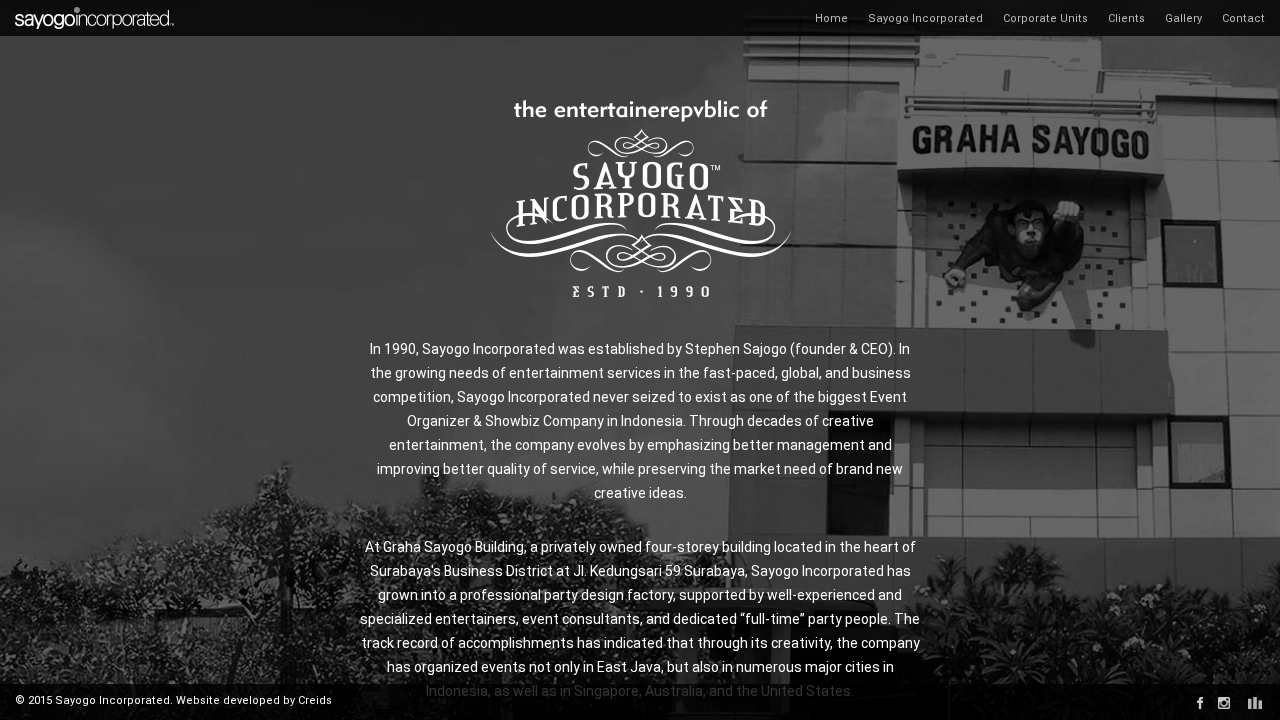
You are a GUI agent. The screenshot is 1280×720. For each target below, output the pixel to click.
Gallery (1183, 18)
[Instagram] (1224, 703)
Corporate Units (1045, 18)
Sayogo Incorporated (925, 18)
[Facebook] (1200, 703)
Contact (1243, 18)
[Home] (95, 7)
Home (831, 18)
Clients (1126, 18)
